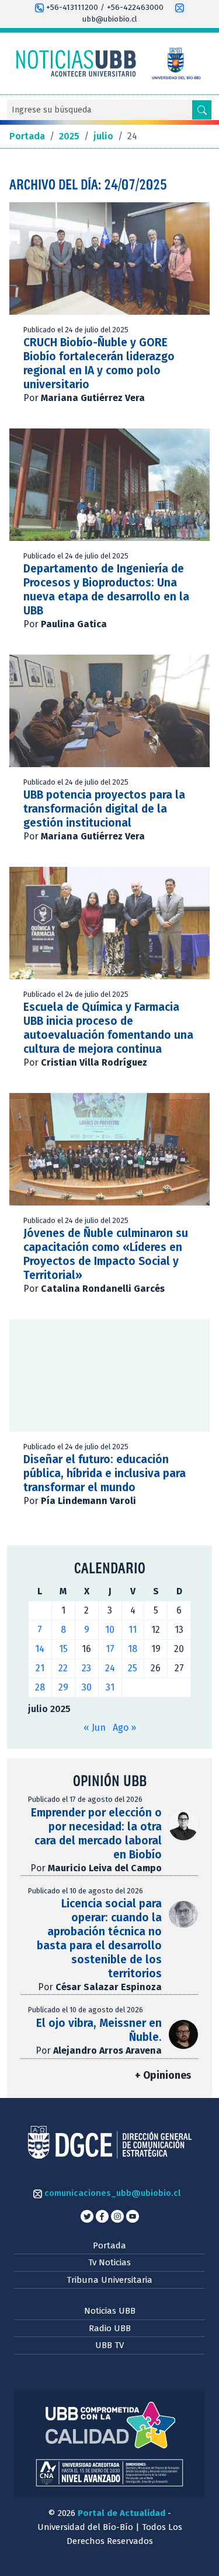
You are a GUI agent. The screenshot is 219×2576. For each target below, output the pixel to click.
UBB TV (109, 2345)
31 (110, 1687)
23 (86, 1668)
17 (110, 1649)
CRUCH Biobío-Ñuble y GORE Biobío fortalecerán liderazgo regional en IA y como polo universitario (99, 363)
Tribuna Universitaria (109, 2280)
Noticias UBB (110, 2311)
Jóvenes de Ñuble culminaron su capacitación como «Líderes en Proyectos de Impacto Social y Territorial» (106, 1254)
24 (110, 1668)
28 (40, 1687)
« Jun (95, 1728)
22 (63, 1668)
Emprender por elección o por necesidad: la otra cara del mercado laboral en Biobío (96, 1834)
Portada (109, 2245)
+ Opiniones (163, 2076)
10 (110, 1630)
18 (133, 1649)
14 (40, 1649)
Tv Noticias (109, 2262)
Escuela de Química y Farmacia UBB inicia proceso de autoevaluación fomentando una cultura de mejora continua (108, 1028)
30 (87, 1687)
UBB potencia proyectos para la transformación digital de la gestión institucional (104, 809)
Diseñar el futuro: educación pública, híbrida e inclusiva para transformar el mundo (105, 1473)
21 (40, 1668)
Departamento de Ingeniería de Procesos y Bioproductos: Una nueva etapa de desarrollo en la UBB (106, 590)
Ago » (124, 1728)
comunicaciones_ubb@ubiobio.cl (111, 2193)
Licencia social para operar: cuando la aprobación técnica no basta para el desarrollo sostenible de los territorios (99, 1939)
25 (133, 1668)
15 (63, 1649)
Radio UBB (110, 2328)
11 (133, 1630)
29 (63, 1687)
